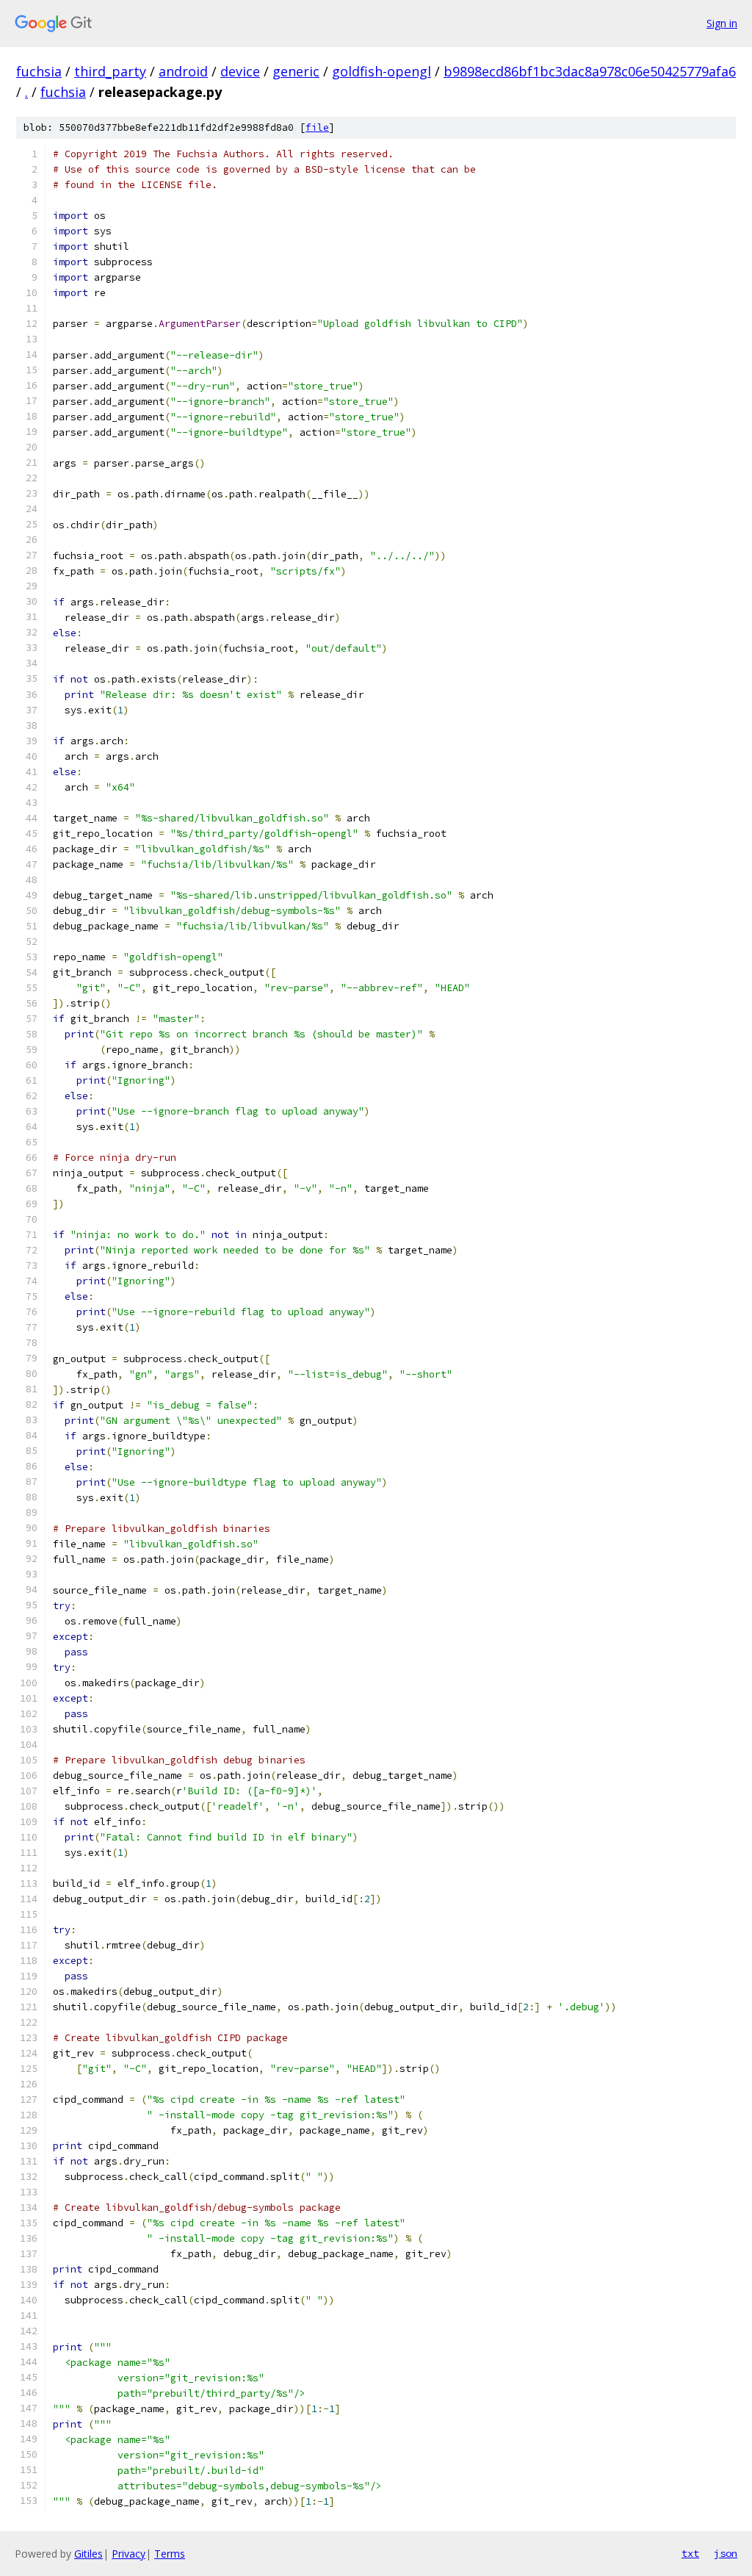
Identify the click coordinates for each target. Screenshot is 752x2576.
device (240, 71)
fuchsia (39, 71)
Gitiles (88, 2554)
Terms (170, 2554)
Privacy (129, 2554)
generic (296, 71)
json (726, 2553)
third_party (110, 71)
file (317, 127)
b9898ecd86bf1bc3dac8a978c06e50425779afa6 (590, 71)
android (183, 71)
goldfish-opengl (382, 71)
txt (690, 2553)
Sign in (722, 23)
